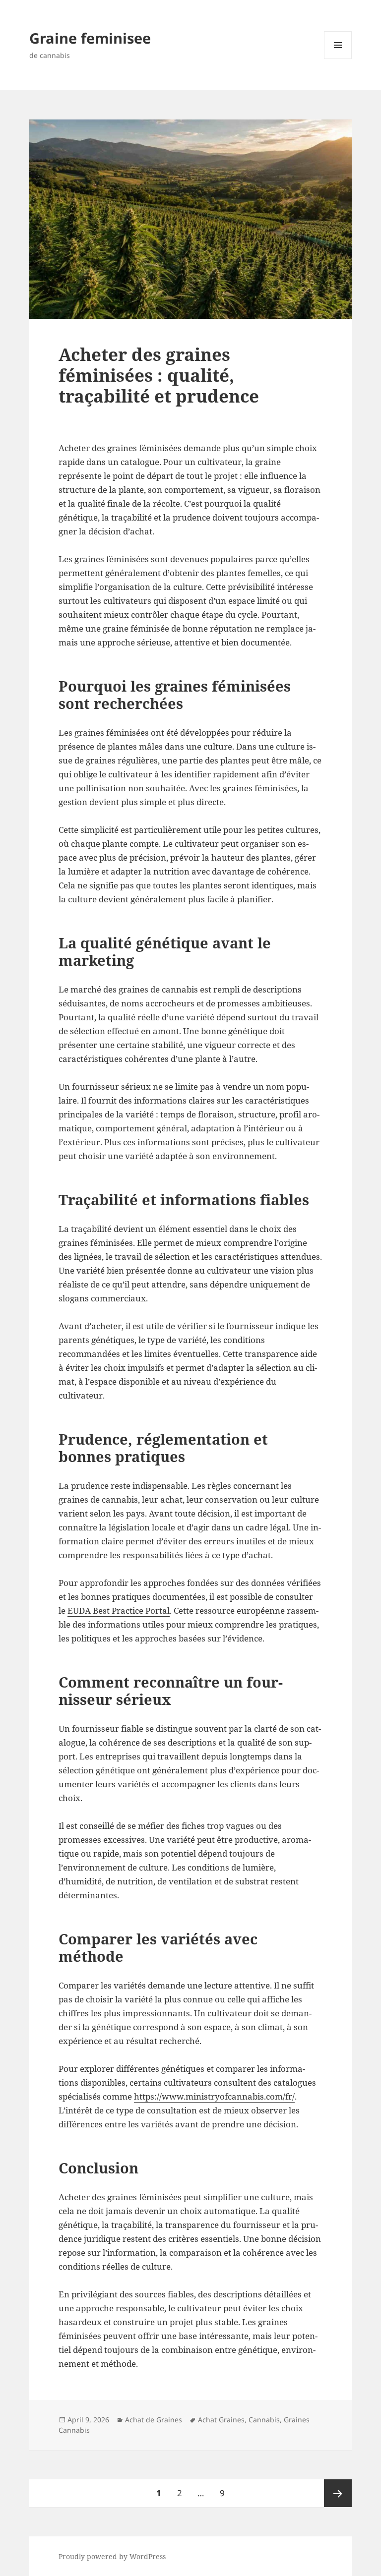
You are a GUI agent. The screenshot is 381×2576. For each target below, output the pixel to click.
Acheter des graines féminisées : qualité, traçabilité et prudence (159, 375)
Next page (338, 2493)
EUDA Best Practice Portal (119, 1610)
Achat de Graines (154, 2420)
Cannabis (264, 2420)
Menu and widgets (338, 59)
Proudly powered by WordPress (112, 2556)
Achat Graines (221, 2420)
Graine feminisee (90, 38)
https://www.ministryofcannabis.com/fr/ (214, 2096)
